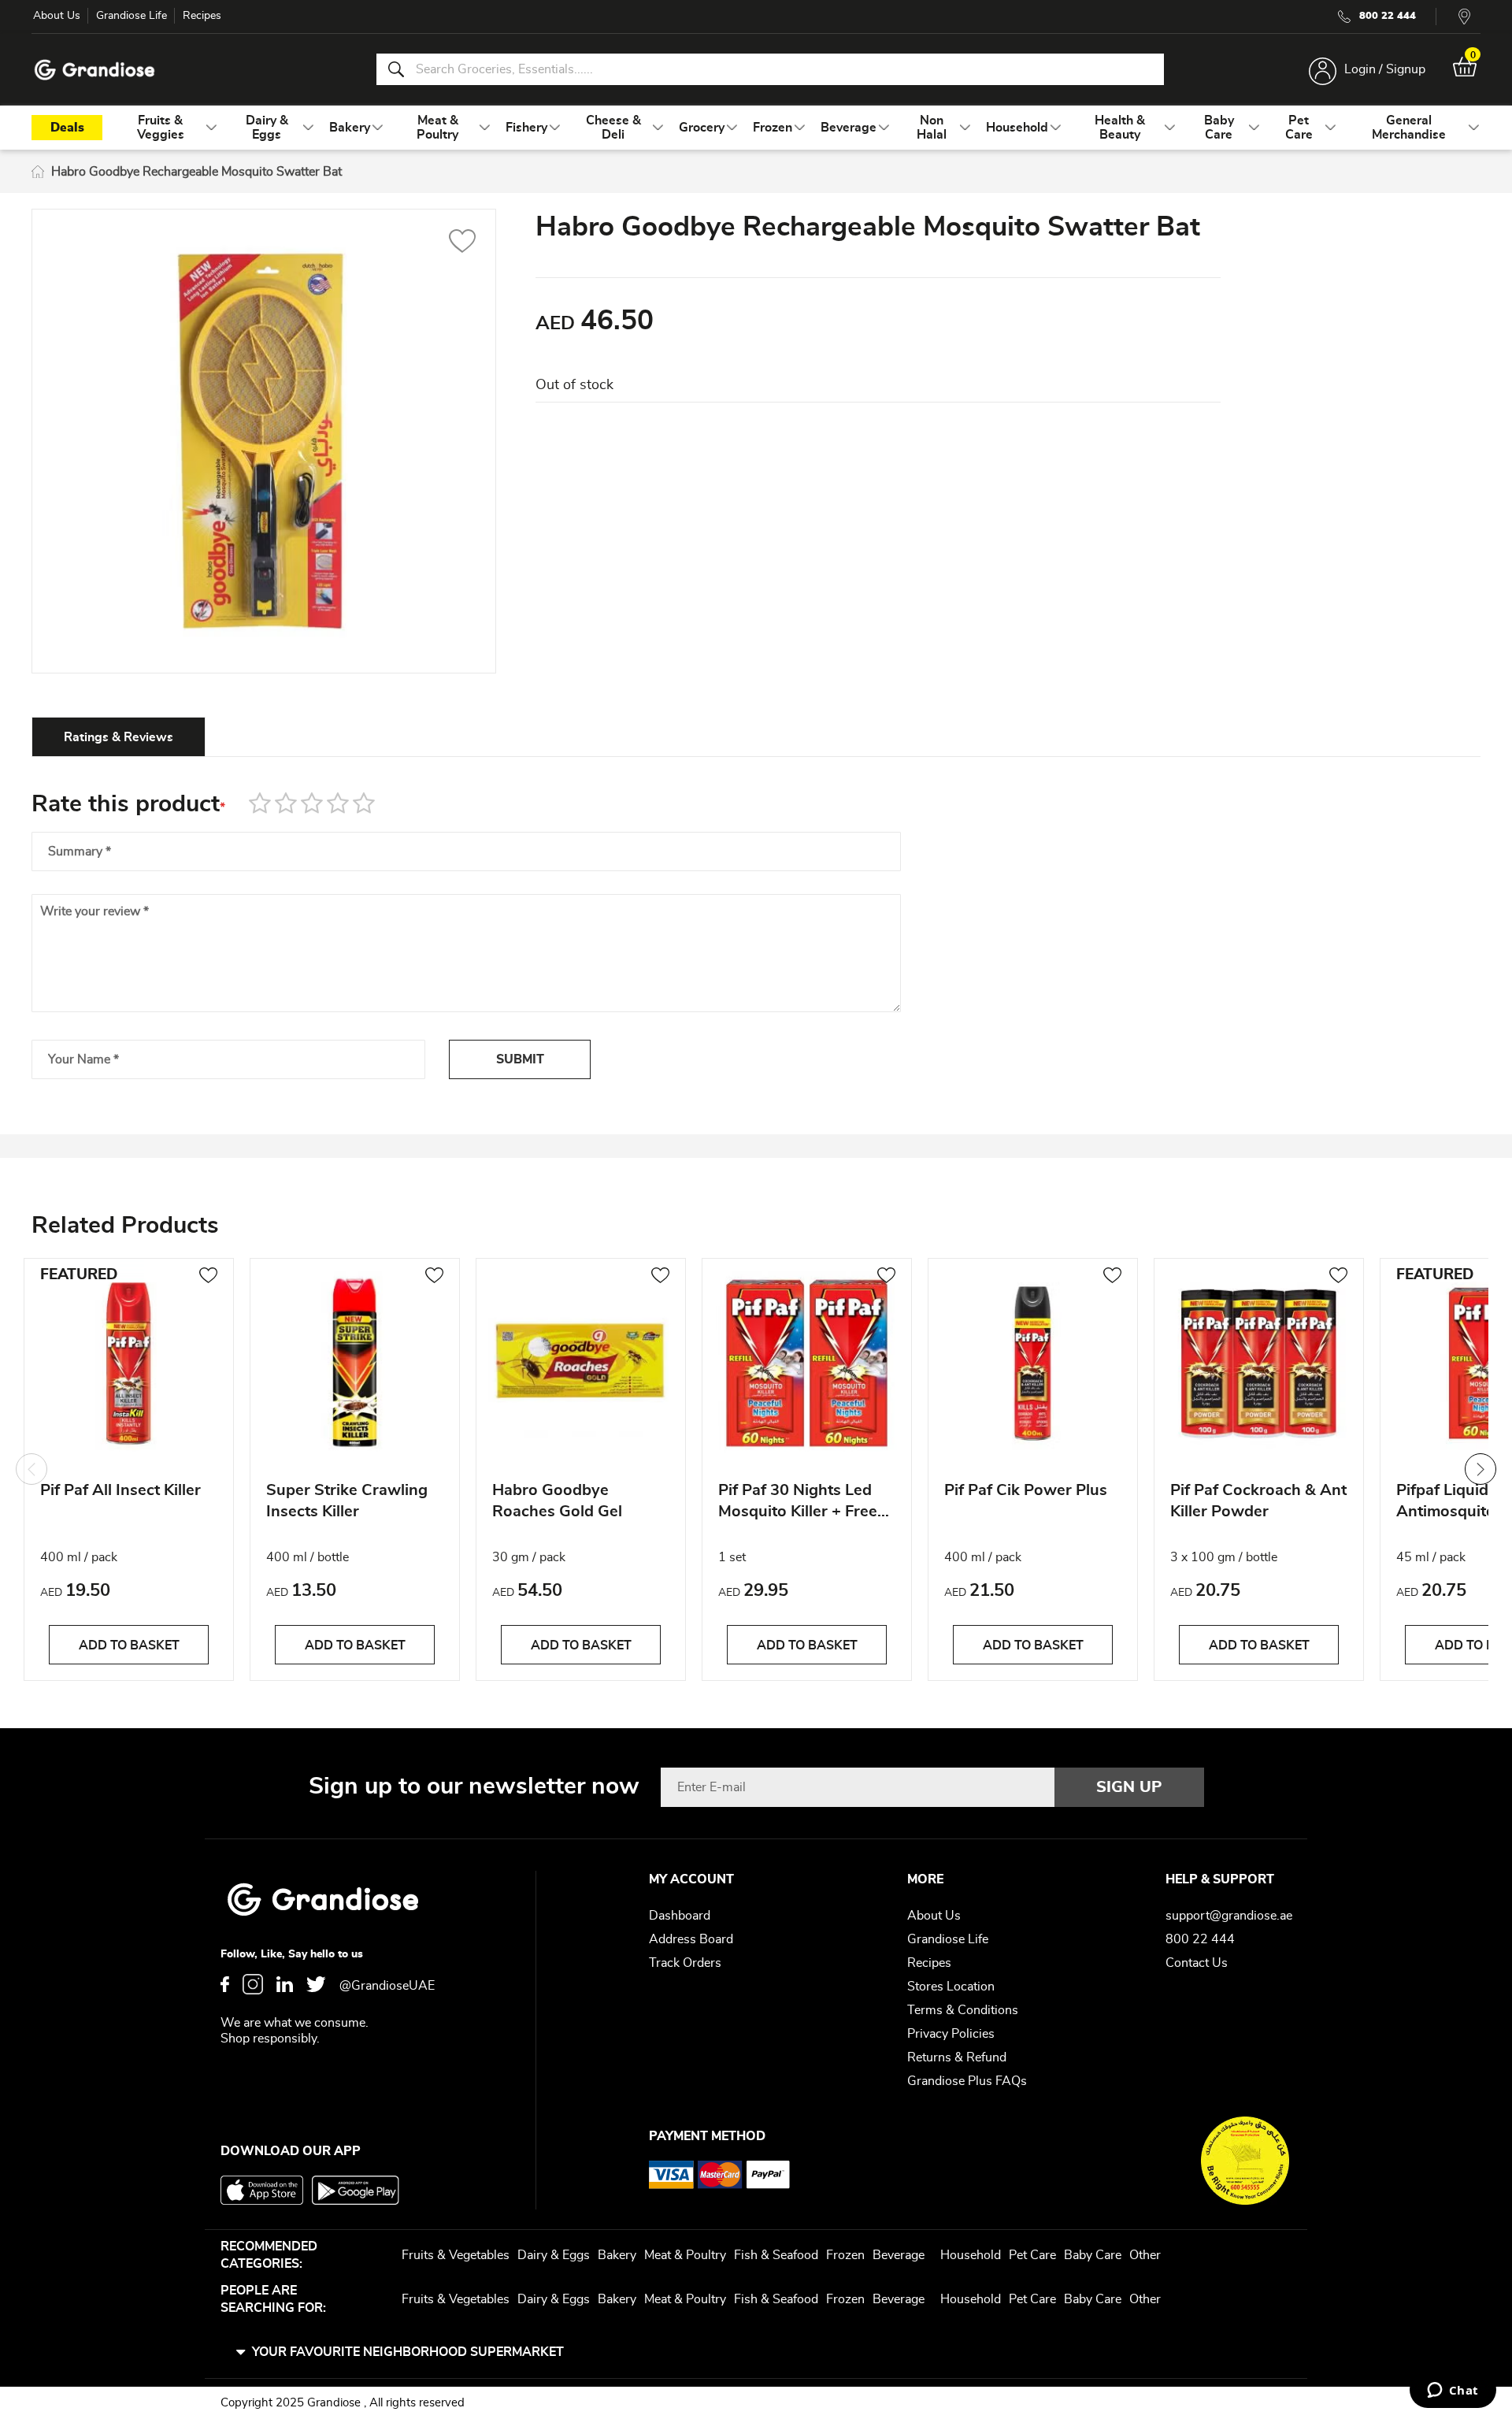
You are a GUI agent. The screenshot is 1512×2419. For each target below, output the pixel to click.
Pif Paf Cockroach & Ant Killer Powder (1258, 1501)
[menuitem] (160, 128)
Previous (31, 1469)
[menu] (756, 128)
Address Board (691, 1939)
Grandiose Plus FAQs (967, 2081)
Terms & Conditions (963, 2010)
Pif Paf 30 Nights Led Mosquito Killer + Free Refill (798, 1503)
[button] (463, 243)
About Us (57, 16)
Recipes (202, 16)
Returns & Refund (957, 2057)
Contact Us (1197, 1963)
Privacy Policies (951, 2034)
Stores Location (951, 1987)
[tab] (119, 736)
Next (1480, 1469)
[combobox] (770, 69)
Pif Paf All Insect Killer (120, 1490)
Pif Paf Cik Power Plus (1026, 1490)
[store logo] (94, 70)
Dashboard (680, 1916)
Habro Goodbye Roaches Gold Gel (557, 1501)
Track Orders (685, 1963)
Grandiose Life (132, 16)
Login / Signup (1385, 69)
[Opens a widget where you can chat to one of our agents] (1453, 2391)
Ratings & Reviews (119, 737)
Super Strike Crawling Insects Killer (347, 1501)
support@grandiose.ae (1229, 1916)
